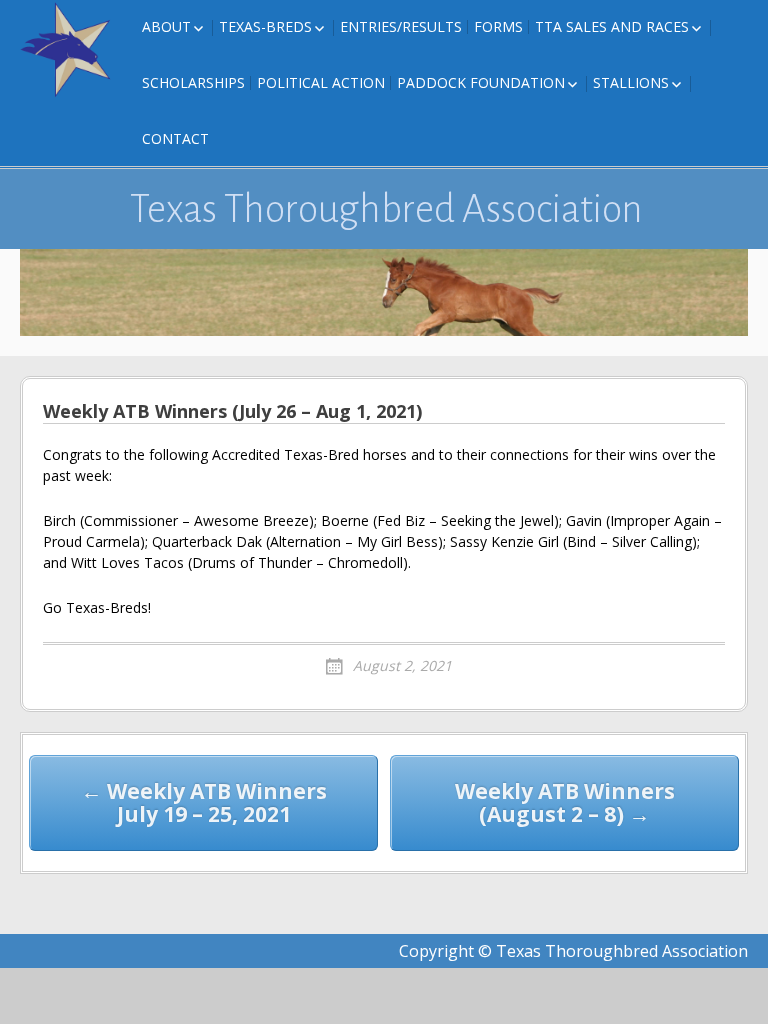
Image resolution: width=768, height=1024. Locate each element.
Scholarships (193, 82)
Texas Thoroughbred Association (386, 209)
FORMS (498, 26)
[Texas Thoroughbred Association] (70, 50)
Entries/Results (401, 26)
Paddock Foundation (481, 82)
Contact (175, 138)
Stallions (631, 82)
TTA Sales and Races (612, 26)
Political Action (321, 82)
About (166, 26)
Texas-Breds (265, 26)
